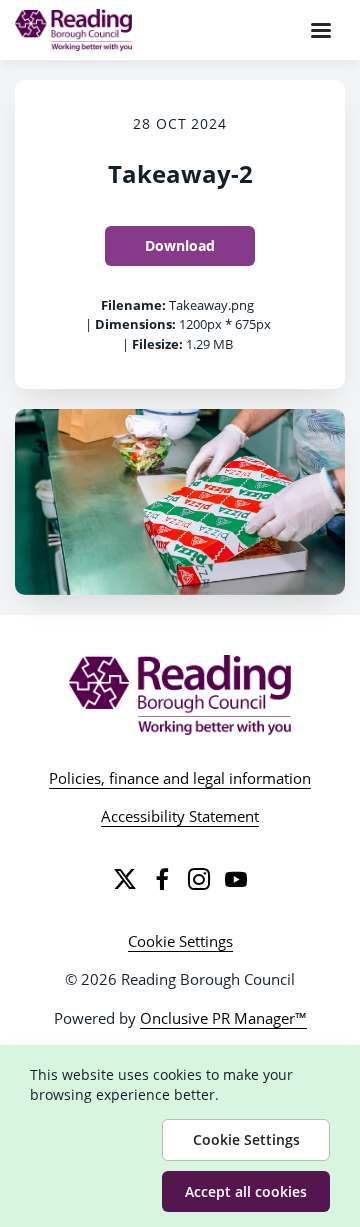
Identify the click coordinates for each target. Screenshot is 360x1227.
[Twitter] (125, 879)
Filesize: (157, 344)
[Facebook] (162, 879)
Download (180, 245)
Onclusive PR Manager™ (223, 1018)
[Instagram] (199, 879)
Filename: (133, 305)
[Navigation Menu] (321, 30)
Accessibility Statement (180, 816)
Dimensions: (135, 324)
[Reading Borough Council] (180, 695)
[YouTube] (236, 879)
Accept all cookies (246, 1191)
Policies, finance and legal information (180, 778)
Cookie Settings (180, 941)
